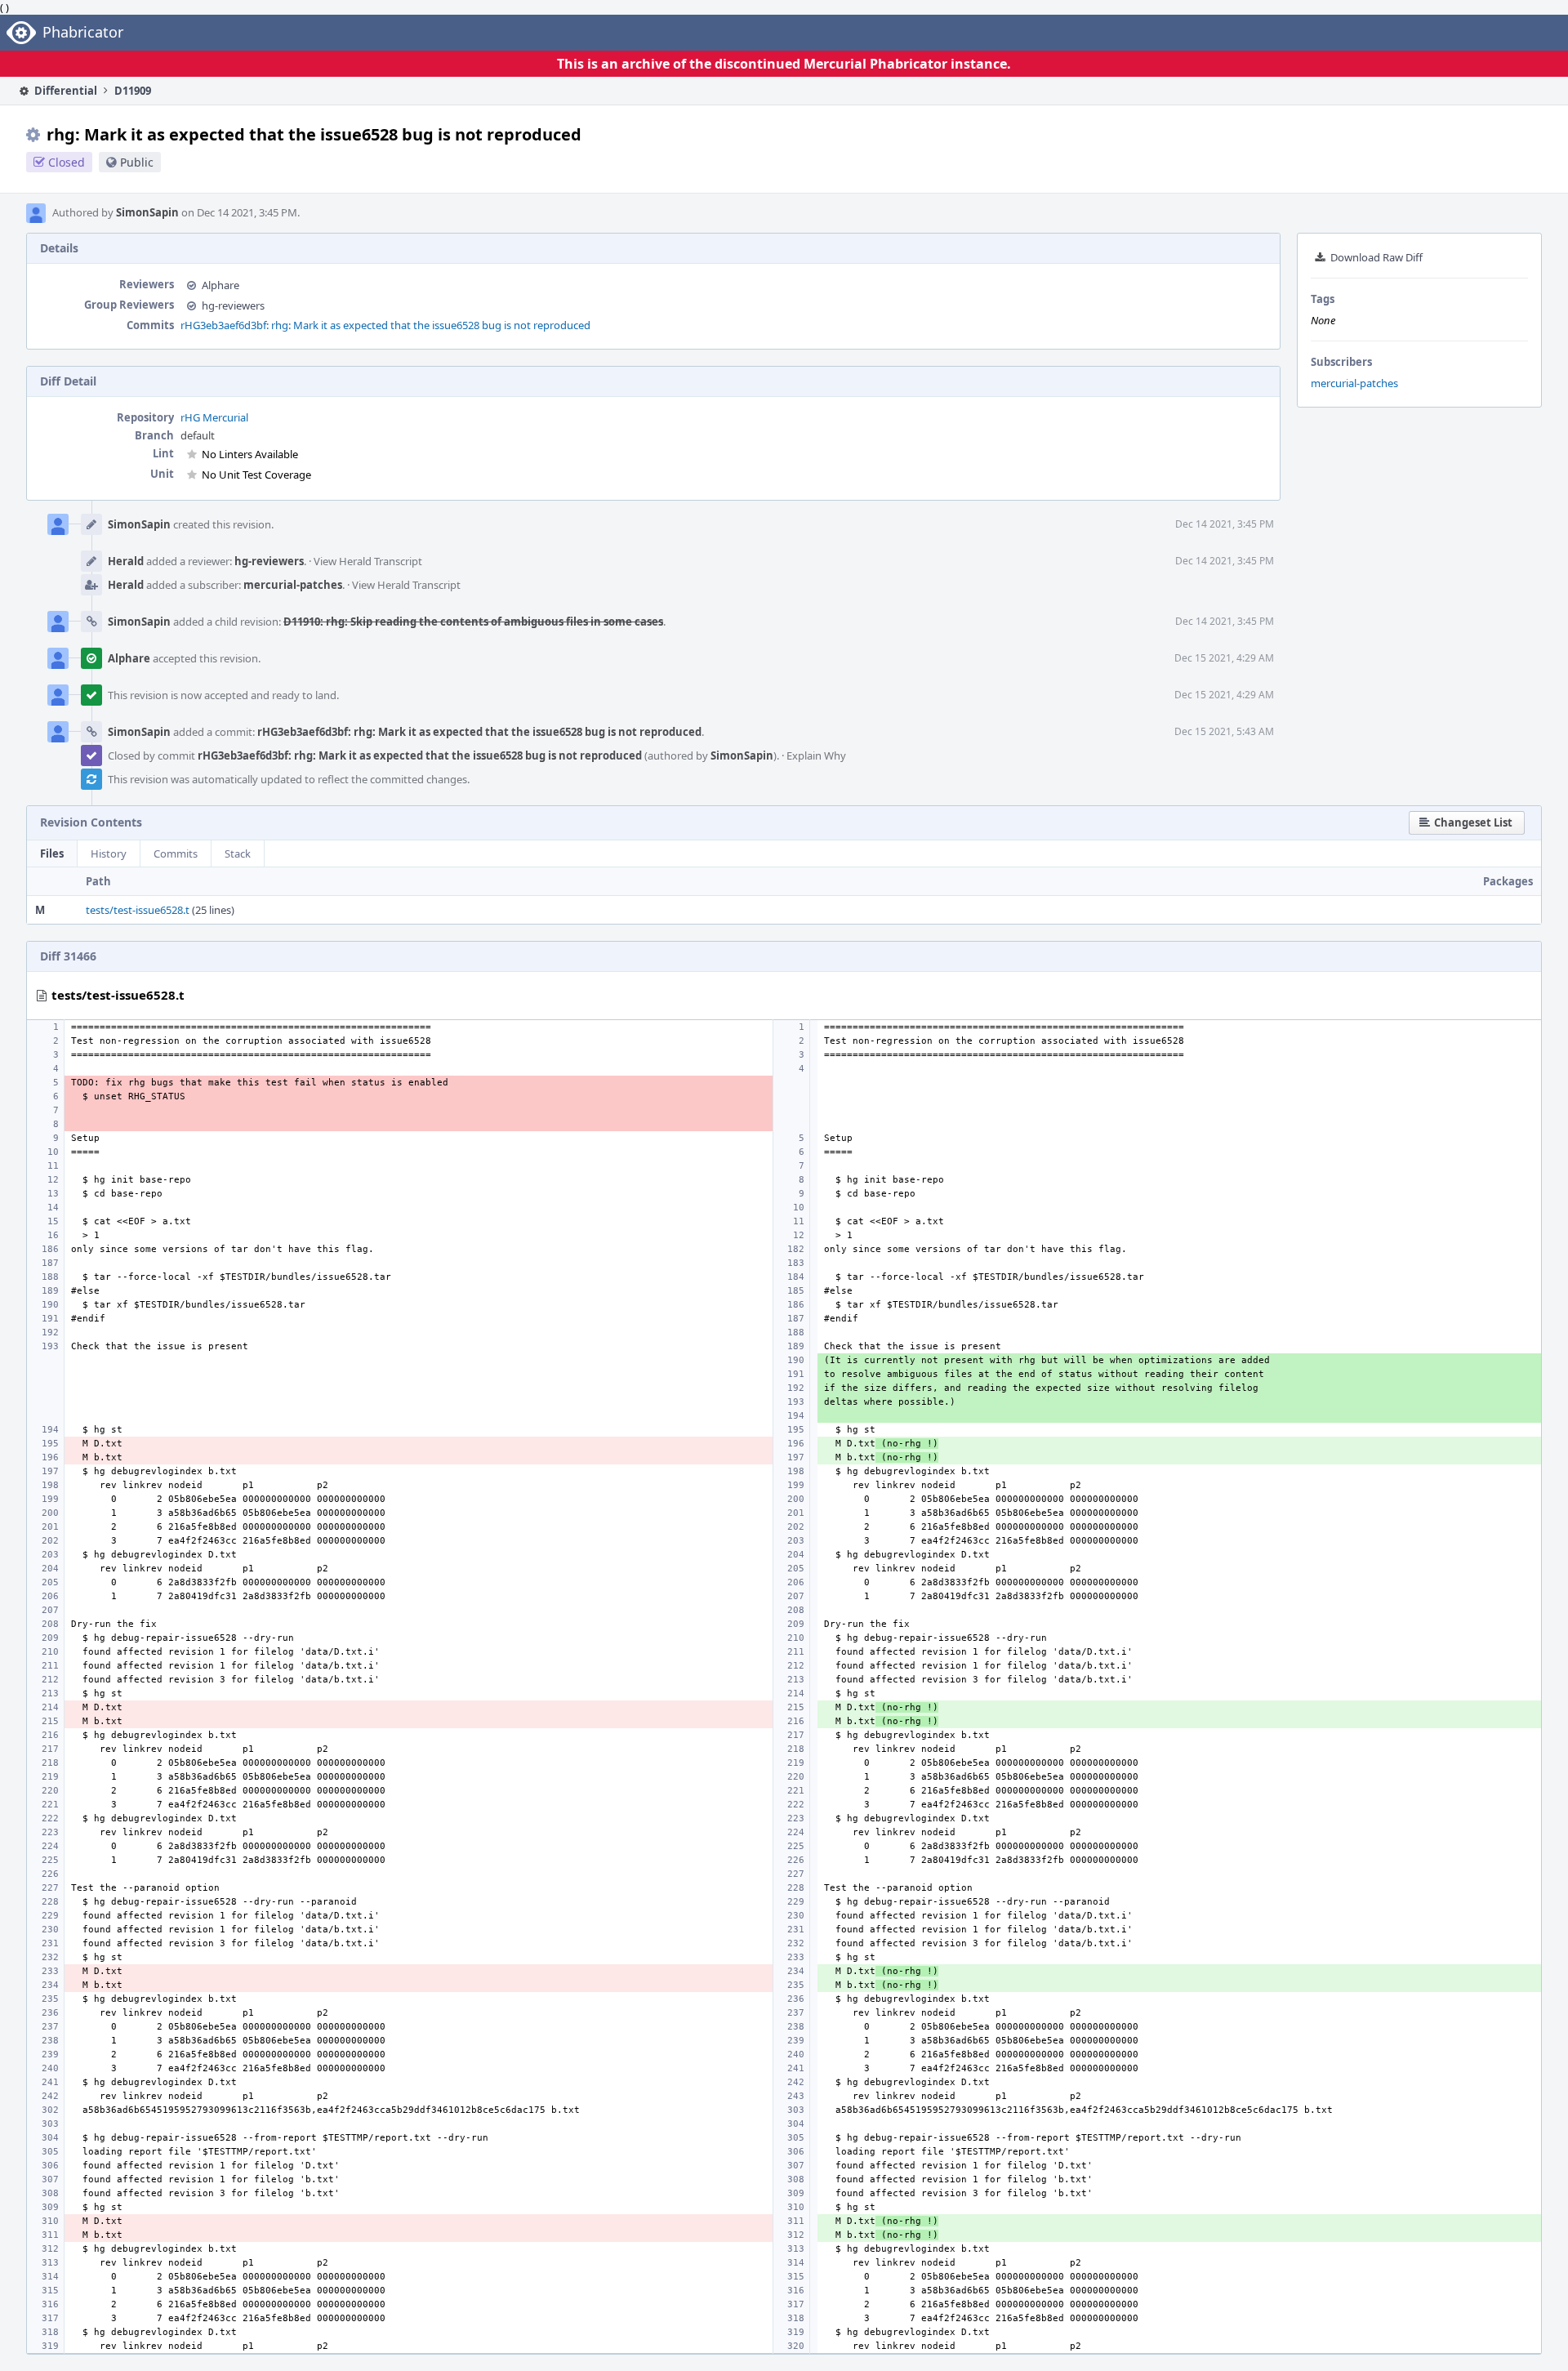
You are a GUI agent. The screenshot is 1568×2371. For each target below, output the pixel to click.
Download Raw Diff (1376, 257)
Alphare (220, 285)
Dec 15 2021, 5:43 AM (1224, 731)
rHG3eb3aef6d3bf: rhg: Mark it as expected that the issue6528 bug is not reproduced (385, 325)
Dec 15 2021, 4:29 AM (1224, 658)
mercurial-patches (1354, 383)
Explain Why (816, 755)
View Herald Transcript (368, 561)
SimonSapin (147, 212)
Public (137, 162)
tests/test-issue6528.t (138, 910)
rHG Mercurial (214, 417)
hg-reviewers (233, 305)
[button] (1467, 823)
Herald (126, 561)
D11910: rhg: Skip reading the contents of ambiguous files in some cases (473, 622)
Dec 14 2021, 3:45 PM (1225, 524)
